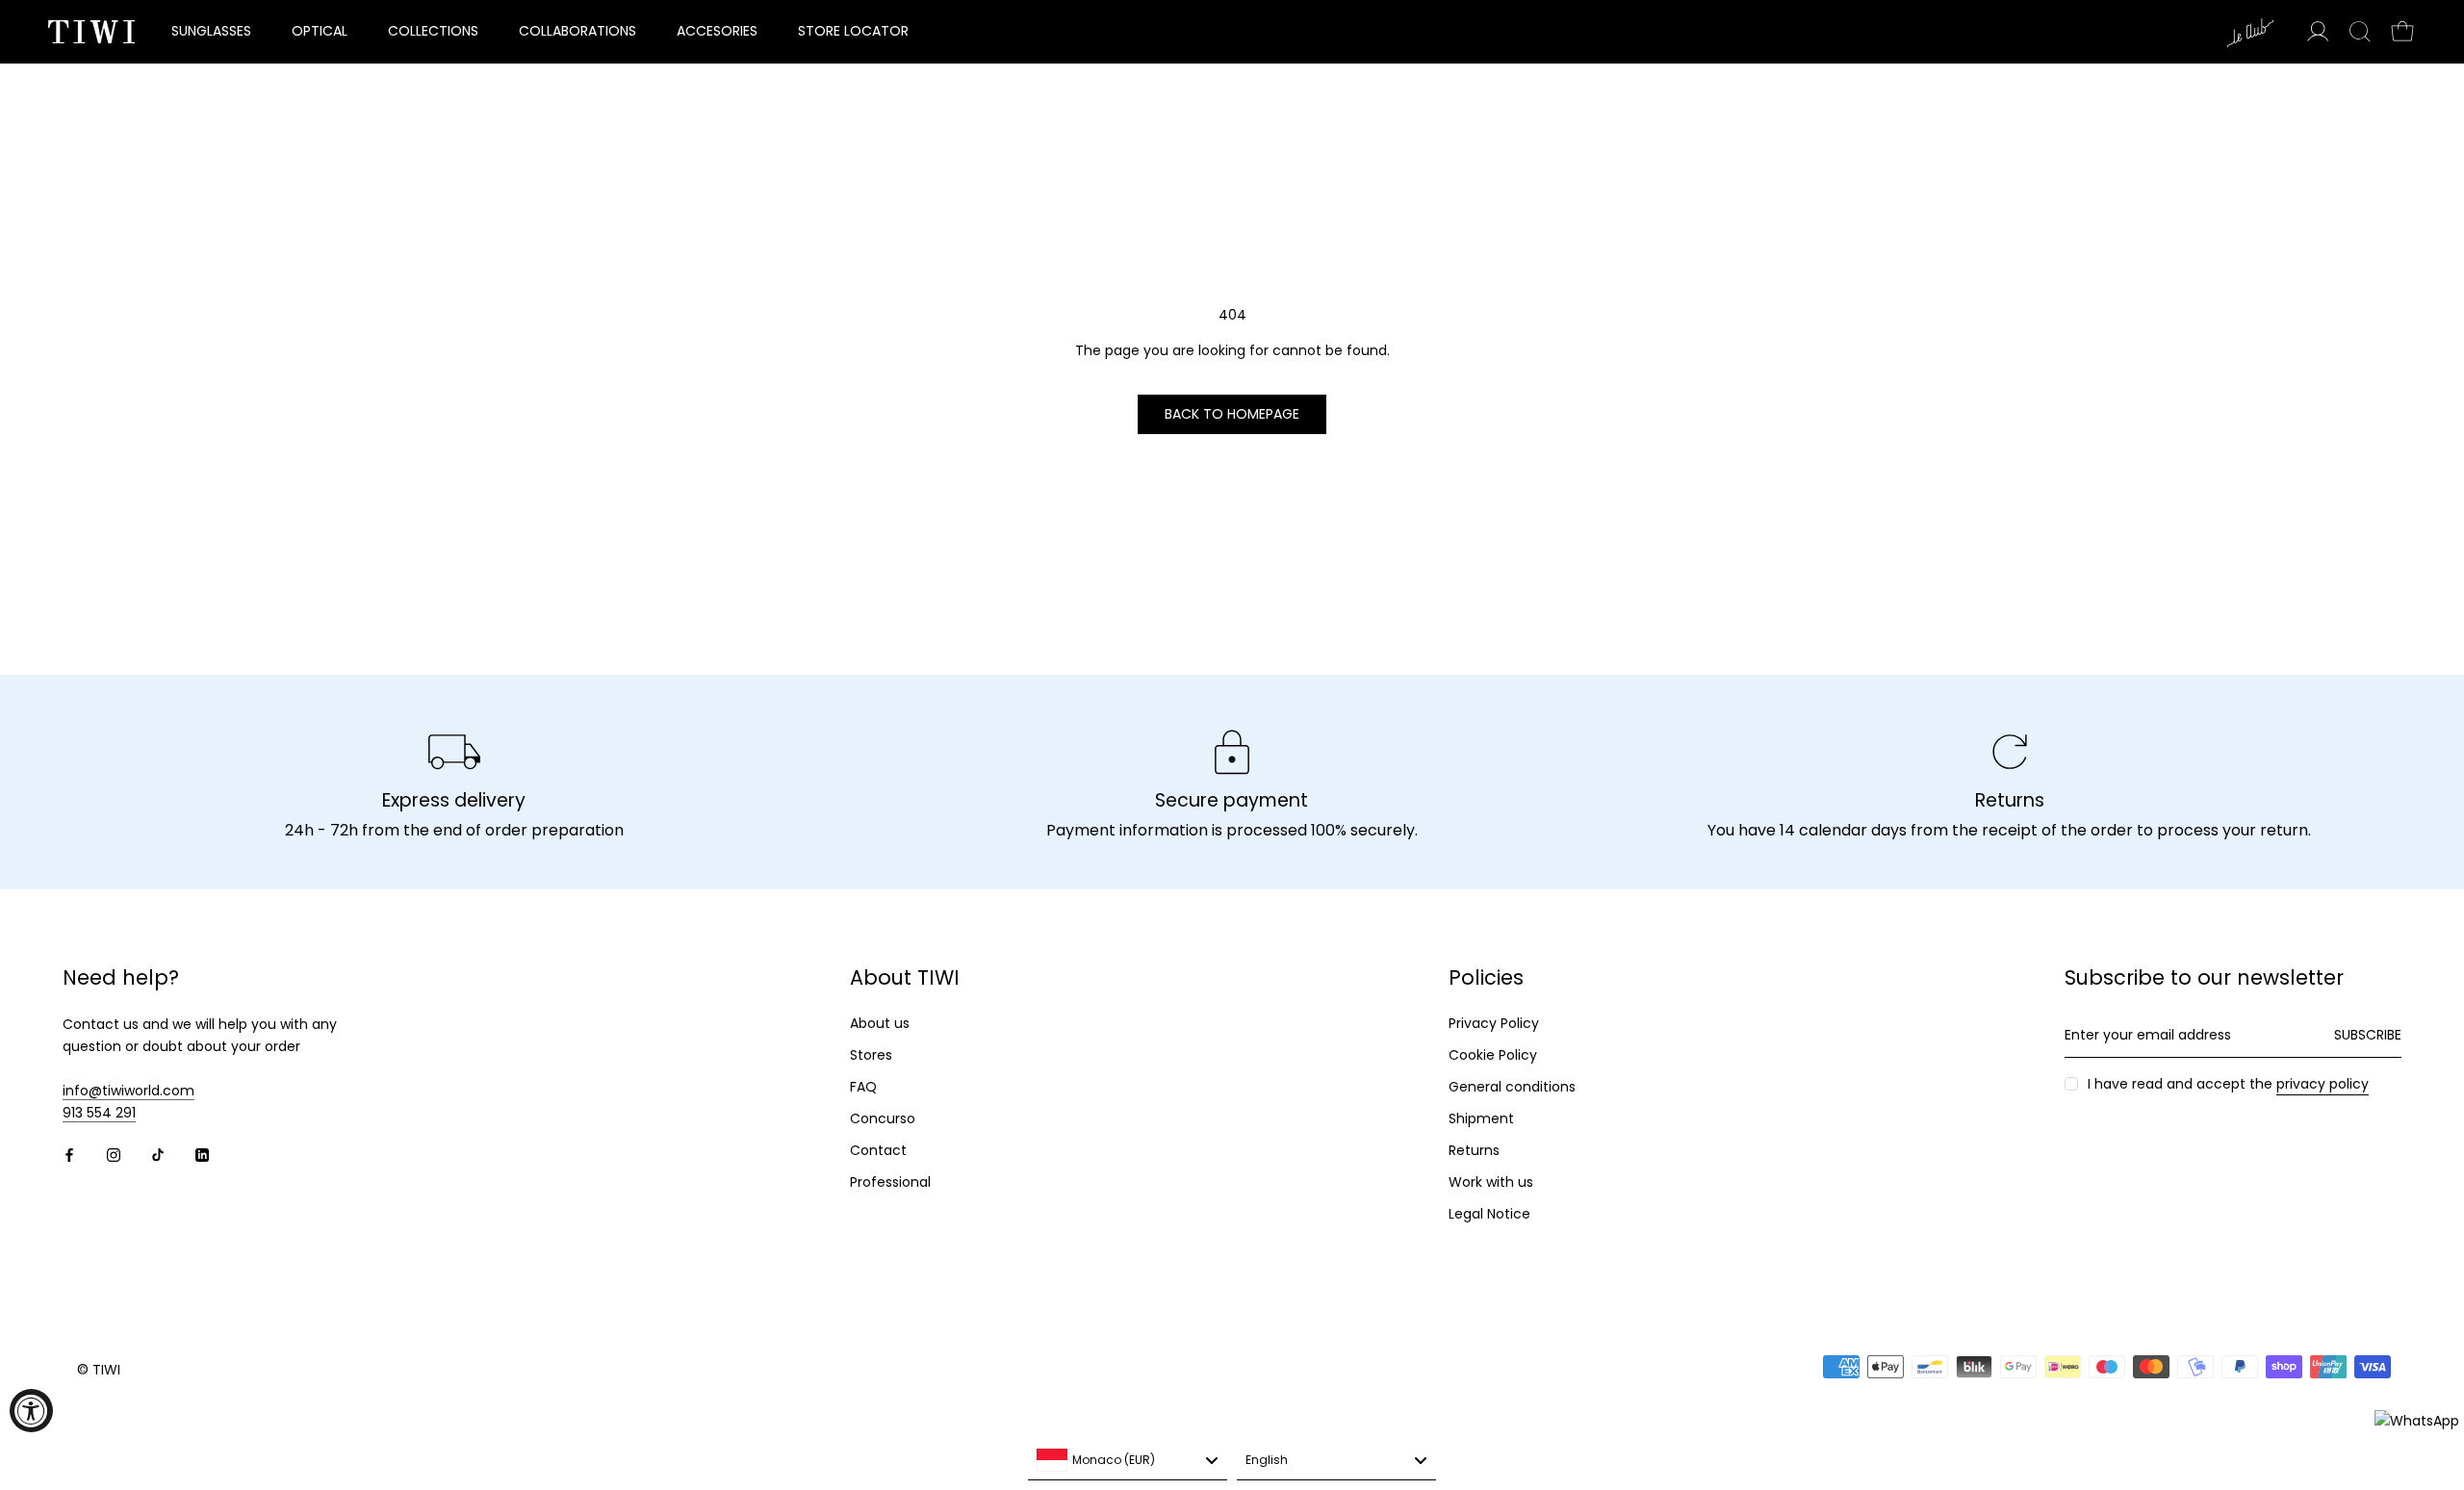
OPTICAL (320, 31)
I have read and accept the (2228, 1084)
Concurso (883, 1118)
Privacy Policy (1494, 1023)
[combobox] (1128, 1461)
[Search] (2360, 32)
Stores (871, 1055)
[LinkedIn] (202, 1155)
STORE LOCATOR (853, 31)
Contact (878, 1150)
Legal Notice (1489, 1214)
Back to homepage (1232, 414)
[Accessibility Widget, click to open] (31, 1411)
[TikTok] (158, 1155)
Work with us (1491, 1182)
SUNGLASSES (211, 31)
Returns (1474, 1150)
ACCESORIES (717, 31)
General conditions (1512, 1087)
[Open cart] (2402, 32)
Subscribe (2368, 1035)
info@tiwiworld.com (128, 1091)
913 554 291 (99, 1113)
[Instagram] (114, 1155)
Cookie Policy (1493, 1055)
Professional (890, 1182)
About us (880, 1023)
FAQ (863, 1087)
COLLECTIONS (433, 31)
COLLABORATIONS (577, 31)
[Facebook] (69, 1155)
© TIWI (99, 1370)
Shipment (1481, 1118)
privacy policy (2323, 1084)
